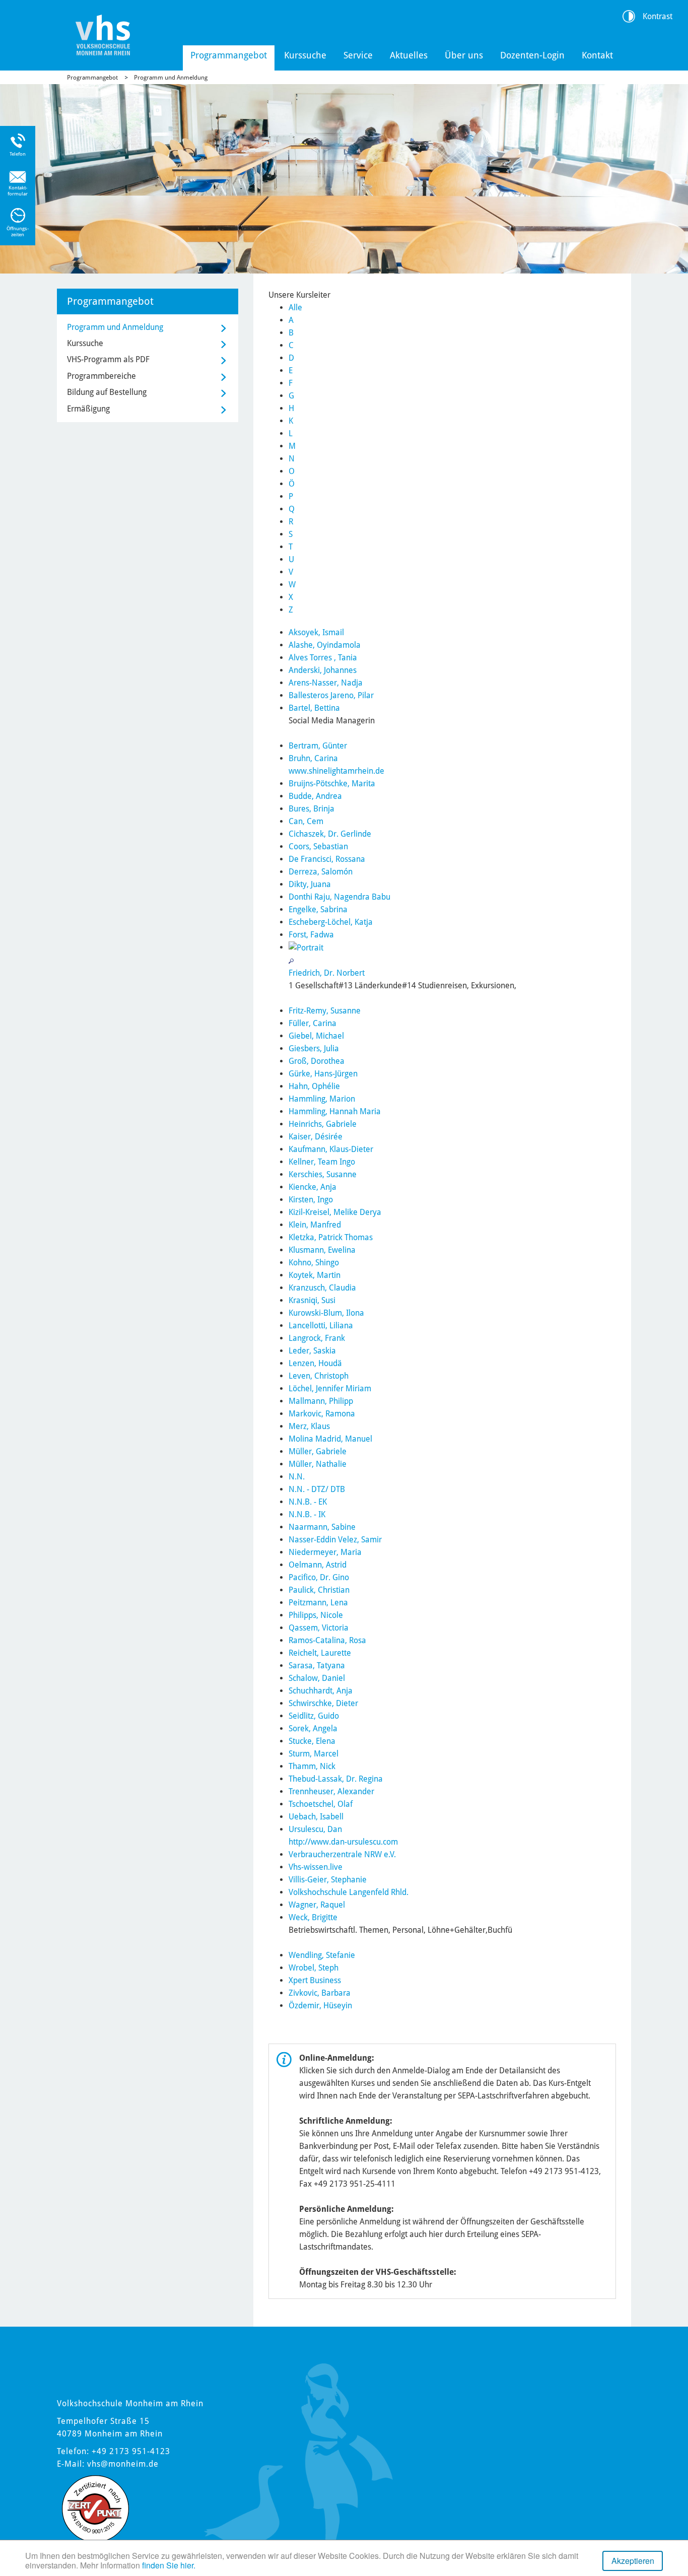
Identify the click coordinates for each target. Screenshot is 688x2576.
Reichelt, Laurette (320, 1653)
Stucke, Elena (312, 1741)
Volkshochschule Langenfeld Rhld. (349, 1892)
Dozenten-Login (532, 55)
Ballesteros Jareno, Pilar (331, 695)
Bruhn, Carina (313, 758)
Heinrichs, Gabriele (323, 1124)
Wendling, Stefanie (322, 1955)
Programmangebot (229, 55)
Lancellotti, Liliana (321, 1326)
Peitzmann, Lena (318, 1603)
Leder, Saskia (312, 1351)
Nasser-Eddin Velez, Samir (335, 1540)
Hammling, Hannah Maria (335, 1111)
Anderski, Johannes (323, 670)
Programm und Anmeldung (171, 78)
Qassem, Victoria (319, 1628)
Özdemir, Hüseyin (320, 2006)
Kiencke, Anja (313, 1187)
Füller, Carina (313, 1023)
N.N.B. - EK (308, 1502)
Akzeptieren (633, 2561)
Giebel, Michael (316, 1036)
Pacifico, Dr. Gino (319, 1577)
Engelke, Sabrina (318, 909)
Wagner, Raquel (317, 1905)
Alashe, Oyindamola (325, 645)
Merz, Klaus (309, 1426)
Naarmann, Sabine (322, 1527)
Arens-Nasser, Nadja (326, 683)
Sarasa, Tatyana (317, 1666)
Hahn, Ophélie (314, 1086)
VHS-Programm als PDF (108, 359)
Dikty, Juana (310, 884)
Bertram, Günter (318, 746)
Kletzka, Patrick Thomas (331, 1237)
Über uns (464, 55)
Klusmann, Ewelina (322, 1250)
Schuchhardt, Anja (321, 1691)
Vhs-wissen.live (316, 1867)
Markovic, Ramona (322, 1414)
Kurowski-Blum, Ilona (326, 1313)
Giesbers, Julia (314, 1048)
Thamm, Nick (312, 1766)
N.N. (297, 1477)
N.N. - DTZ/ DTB (317, 1489)
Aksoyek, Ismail (316, 632)
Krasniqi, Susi (312, 1300)
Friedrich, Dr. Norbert (327, 973)
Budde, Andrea (315, 796)
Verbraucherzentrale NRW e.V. (342, 1854)
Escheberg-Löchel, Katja (331, 922)
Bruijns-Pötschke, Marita (332, 784)
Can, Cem (306, 821)
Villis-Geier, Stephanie (328, 1880)
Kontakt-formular (18, 191)
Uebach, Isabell (316, 1817)
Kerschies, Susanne (323, 1174)
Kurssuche (305, 55)
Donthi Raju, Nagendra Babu (339, 897)
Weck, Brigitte (313, 1917)
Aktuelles (409, 55)
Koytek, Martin (315, 1275)
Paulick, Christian (319, 1590)
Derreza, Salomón (321, 872)
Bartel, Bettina (314, 708)
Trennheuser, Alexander (331, 1791)
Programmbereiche (101, 376)
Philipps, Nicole (316, 1615)
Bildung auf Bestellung (107, 392)
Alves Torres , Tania (323, 658)
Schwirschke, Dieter (323, 1703)
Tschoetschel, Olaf (321, 1804)
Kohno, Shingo (314, 1263)
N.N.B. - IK (307, 1514)
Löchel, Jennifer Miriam (330, 1388)
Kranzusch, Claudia (322, 1288)
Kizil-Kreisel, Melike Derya (335, 1212)
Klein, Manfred (315, 1225)
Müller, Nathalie (318, 1464)
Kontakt (597, 55)
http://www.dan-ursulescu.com (343, 1842)
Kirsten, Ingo (311, 1200)
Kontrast (658, 16)
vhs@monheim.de (123, 2464)
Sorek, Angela (313, 1728)
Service (358, 55)
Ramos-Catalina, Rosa (327, 1640)
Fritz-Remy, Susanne (325, 1011)
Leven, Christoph (319, 1376)
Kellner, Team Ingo (322, 1162)
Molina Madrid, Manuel (330, 1439)
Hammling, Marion (322, 1099)
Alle (295, 308)
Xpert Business (315, 1980)
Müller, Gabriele (318, 1451)
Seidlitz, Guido (314, 1716)
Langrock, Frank (317, 1338)
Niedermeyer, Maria (325, 1552)
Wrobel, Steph (314, 1968)
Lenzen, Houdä (315, 1363)
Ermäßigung (88, 409)
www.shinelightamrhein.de (336, 771)
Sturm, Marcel (314, 1754)
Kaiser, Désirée (316, 1137)
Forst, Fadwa (311, 935)
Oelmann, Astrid (318, 1565)
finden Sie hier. (169, 2565)
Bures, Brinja (312, 809)
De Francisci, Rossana (327, 859)
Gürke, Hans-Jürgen (323, 1074)
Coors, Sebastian (318, 846)
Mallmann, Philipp (321, 1401)
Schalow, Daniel (317, 1678)
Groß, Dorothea (317, 1061)
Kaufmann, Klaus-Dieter (331, 1149)
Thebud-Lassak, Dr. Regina (336, 1779)
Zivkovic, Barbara (320, 1993)
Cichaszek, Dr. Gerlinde (330, 834)
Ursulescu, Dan (315, 1829)
